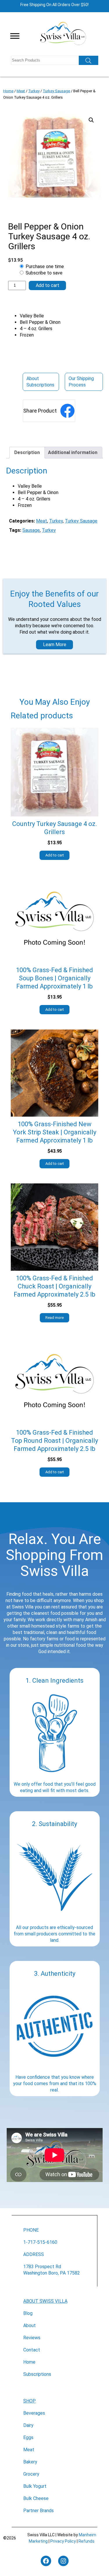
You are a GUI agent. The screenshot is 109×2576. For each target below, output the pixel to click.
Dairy (28, 2425)
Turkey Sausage (56, 91)
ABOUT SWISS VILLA (45, 2301)
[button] (91, 120)
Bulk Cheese (36, 2498)
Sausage (31, 530)
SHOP (30, 2401)
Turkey (34, 91)
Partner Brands (39, 2511)
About (30, 2325)
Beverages (34, 2413)
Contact (32, 2350)
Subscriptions (37, 2374)
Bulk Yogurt (35, 2486)
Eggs (28, 2437)
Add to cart (48, 285)
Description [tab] (27, 452)
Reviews (32, 2338)
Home (8, 91)
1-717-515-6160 (40, 2242)
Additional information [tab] (73, 452)
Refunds (86, 2541)
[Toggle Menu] (15, 36)
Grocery (31, 2474)
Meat (21, 91)
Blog (28, 2313)
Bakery (30, 2462)
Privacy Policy (63, 2541)
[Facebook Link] (67, 411)
